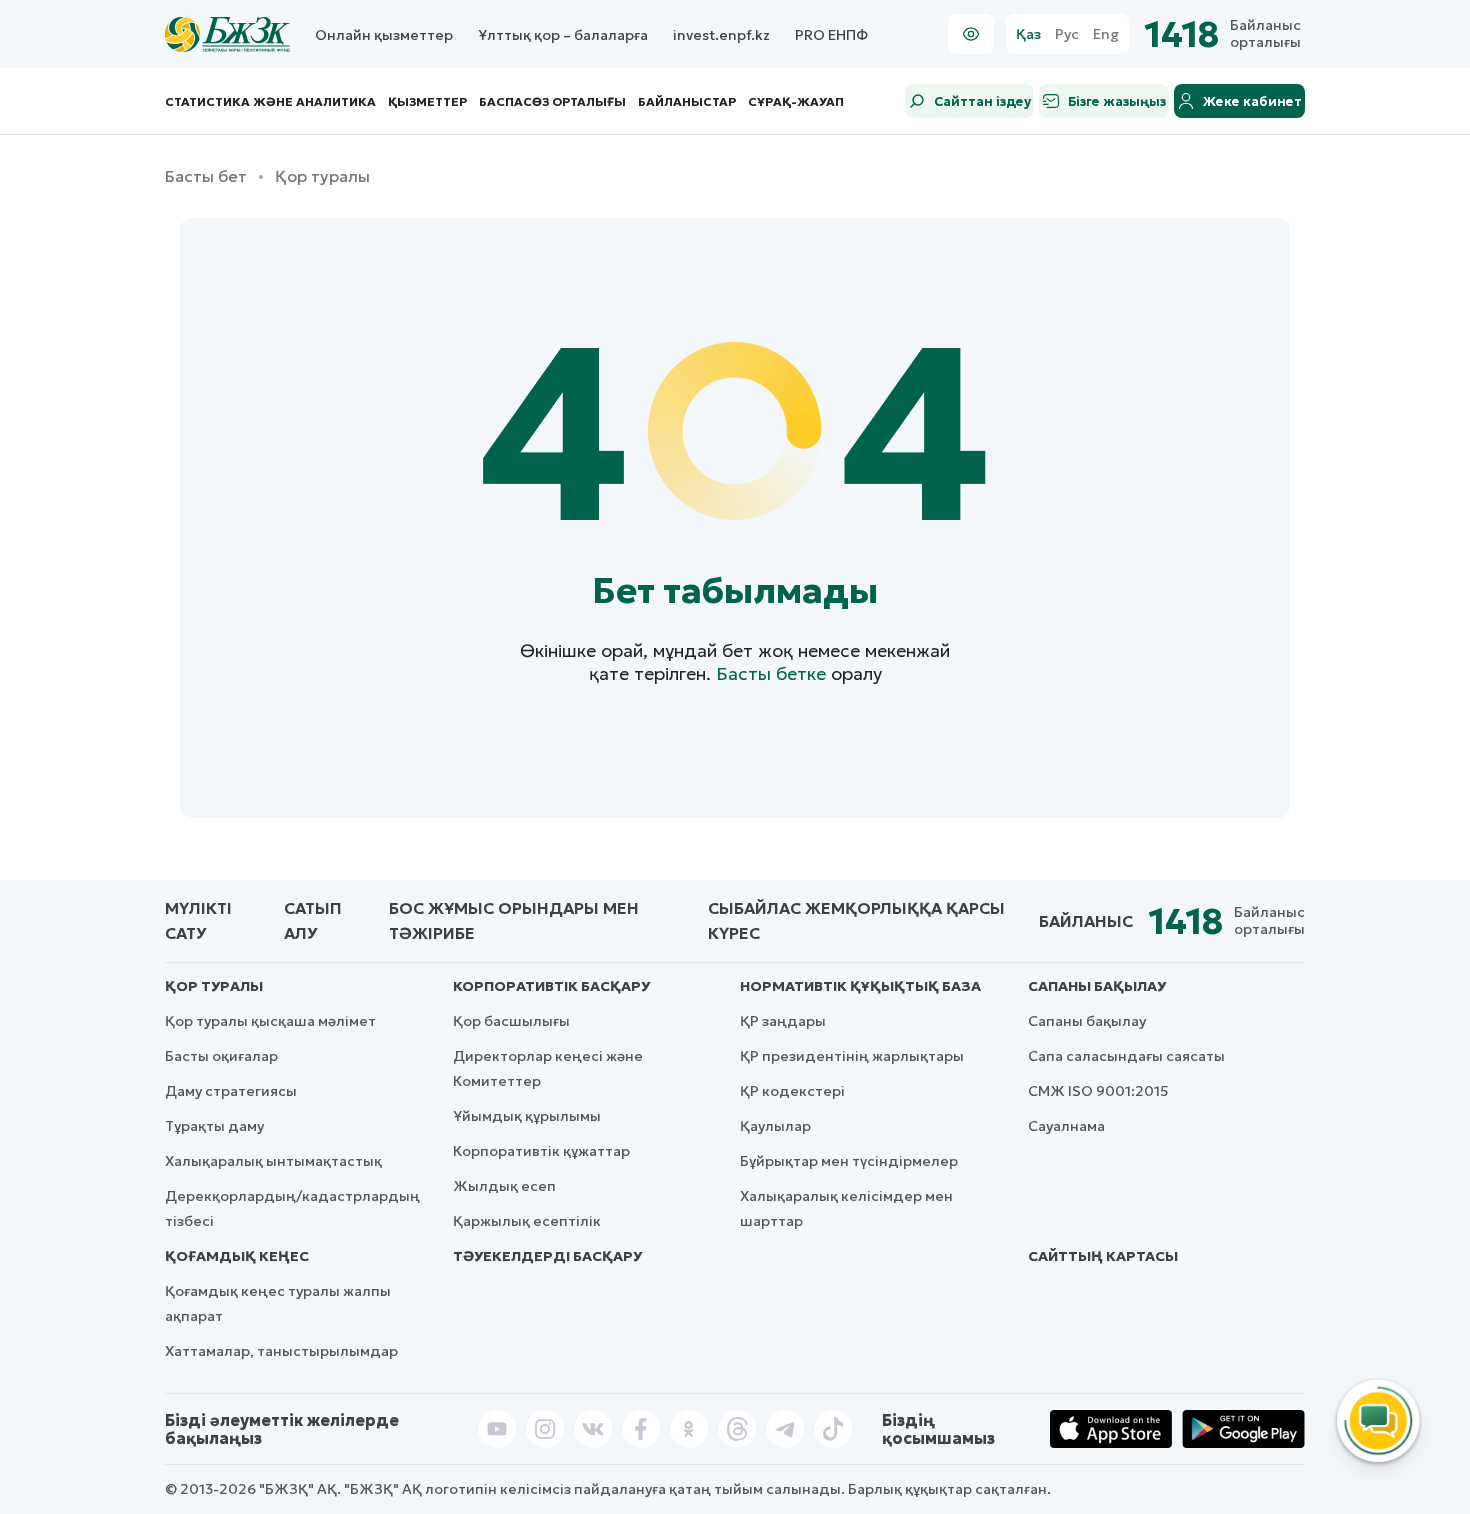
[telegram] (785, 1429)
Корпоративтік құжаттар (541, 1151)
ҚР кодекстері (792, 1091)
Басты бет (206, 176)
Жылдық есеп (504, 1186)
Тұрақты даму (214, 1126)
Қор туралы (214, 986)
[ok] (689, 1429)
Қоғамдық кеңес (237, 1256)
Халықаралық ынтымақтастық (273, 1161)
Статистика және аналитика (270, 101)
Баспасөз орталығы (552, 101)
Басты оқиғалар (221, 1056)
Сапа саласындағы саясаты (1126, 1056)
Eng (1106, 34)
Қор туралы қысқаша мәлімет (270, 1021)
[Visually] (971, 34)
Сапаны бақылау (1097, 986)
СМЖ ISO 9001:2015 (1098, 1091)
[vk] (593, 1429)
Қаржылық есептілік (527, 1221)
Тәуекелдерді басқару (547, 1256)
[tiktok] (833, 1429)
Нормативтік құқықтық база (860, 986)
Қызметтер (427, 101)
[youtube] (497, 1429)
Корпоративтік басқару (551, 986)
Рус (1067, 34)
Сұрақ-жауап (796, 101)
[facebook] (641, 1429)
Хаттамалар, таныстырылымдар (281, 1351)
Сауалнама (1066, 1126)
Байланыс (1086, 921)
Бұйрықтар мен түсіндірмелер (849, 1161)
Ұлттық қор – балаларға (563, 35)
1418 (1182, 34)
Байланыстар (687, 101)
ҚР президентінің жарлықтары (852, 1056)
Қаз (1028, 34)
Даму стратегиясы (231, 1091)
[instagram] (545, 1429)
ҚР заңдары (783, 1021)
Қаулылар (775, 1126)
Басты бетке (771, 673)
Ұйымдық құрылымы (527, 1116)
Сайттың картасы (1103, 1256)
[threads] (737, 1429)
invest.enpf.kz (721, 35)
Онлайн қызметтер (384, 35)
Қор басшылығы (511, 1021)
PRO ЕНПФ (831, 35)
